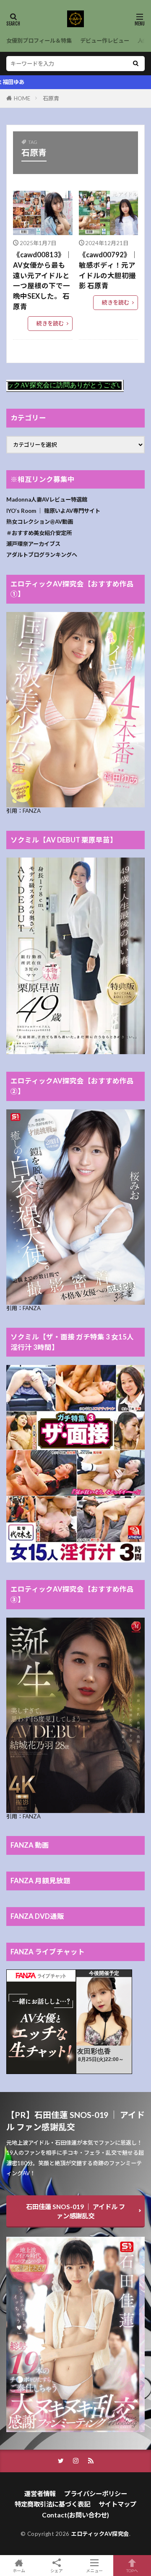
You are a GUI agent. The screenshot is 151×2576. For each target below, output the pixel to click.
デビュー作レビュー (105, 41)
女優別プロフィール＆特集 (39, 41)
